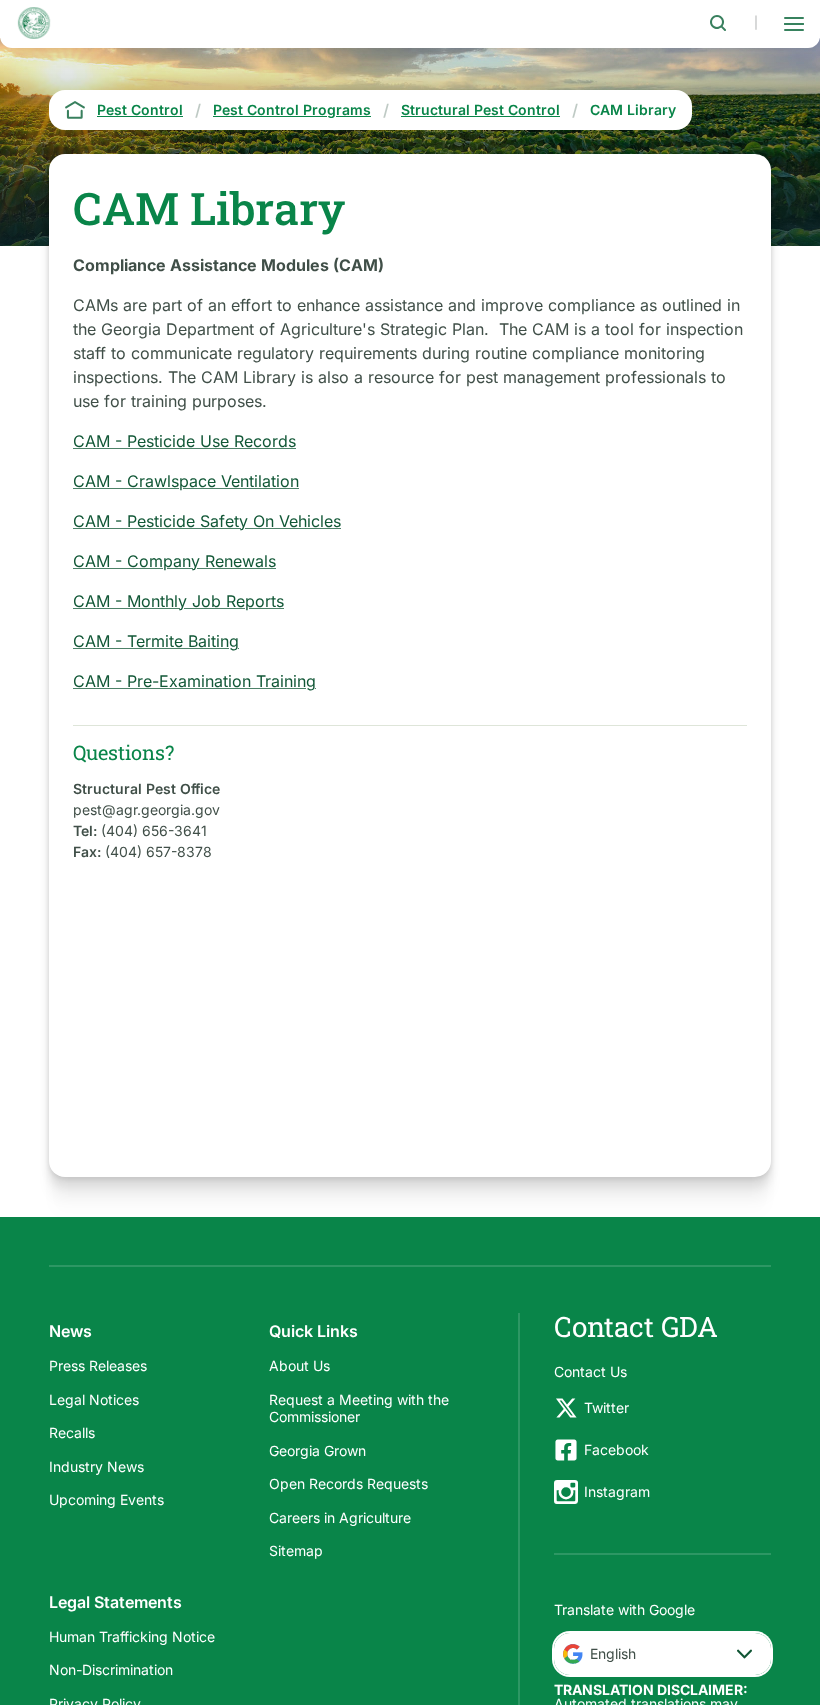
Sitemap (296, 1550)
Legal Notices (94, 1399)
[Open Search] (718, 23)
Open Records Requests (348, 1483)
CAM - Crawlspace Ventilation (186, 481)
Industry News (96, 1466)
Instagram (617, 1491)
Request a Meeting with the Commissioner (359, 1408)
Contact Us (590, 1371)
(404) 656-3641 (154, 830)
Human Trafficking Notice (132, 1636)
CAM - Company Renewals (174, 561)
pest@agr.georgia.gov (146, 809)
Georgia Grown (317, 1450)
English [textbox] (613, 1653)
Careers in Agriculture (340, 1517)
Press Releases (98, 1365)
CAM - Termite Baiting (156, 641)
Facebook (616, 1449)
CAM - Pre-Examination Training (194, 681)
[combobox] (662, 1654)
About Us (299, 1365)
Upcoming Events (106, 1499)
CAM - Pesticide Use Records (184, 441)
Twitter (606, 1407)
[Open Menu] (794, 23)
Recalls (72, 1432)
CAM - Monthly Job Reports (178, 601)
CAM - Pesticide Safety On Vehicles (207, 521)
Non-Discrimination (111, 1669)
